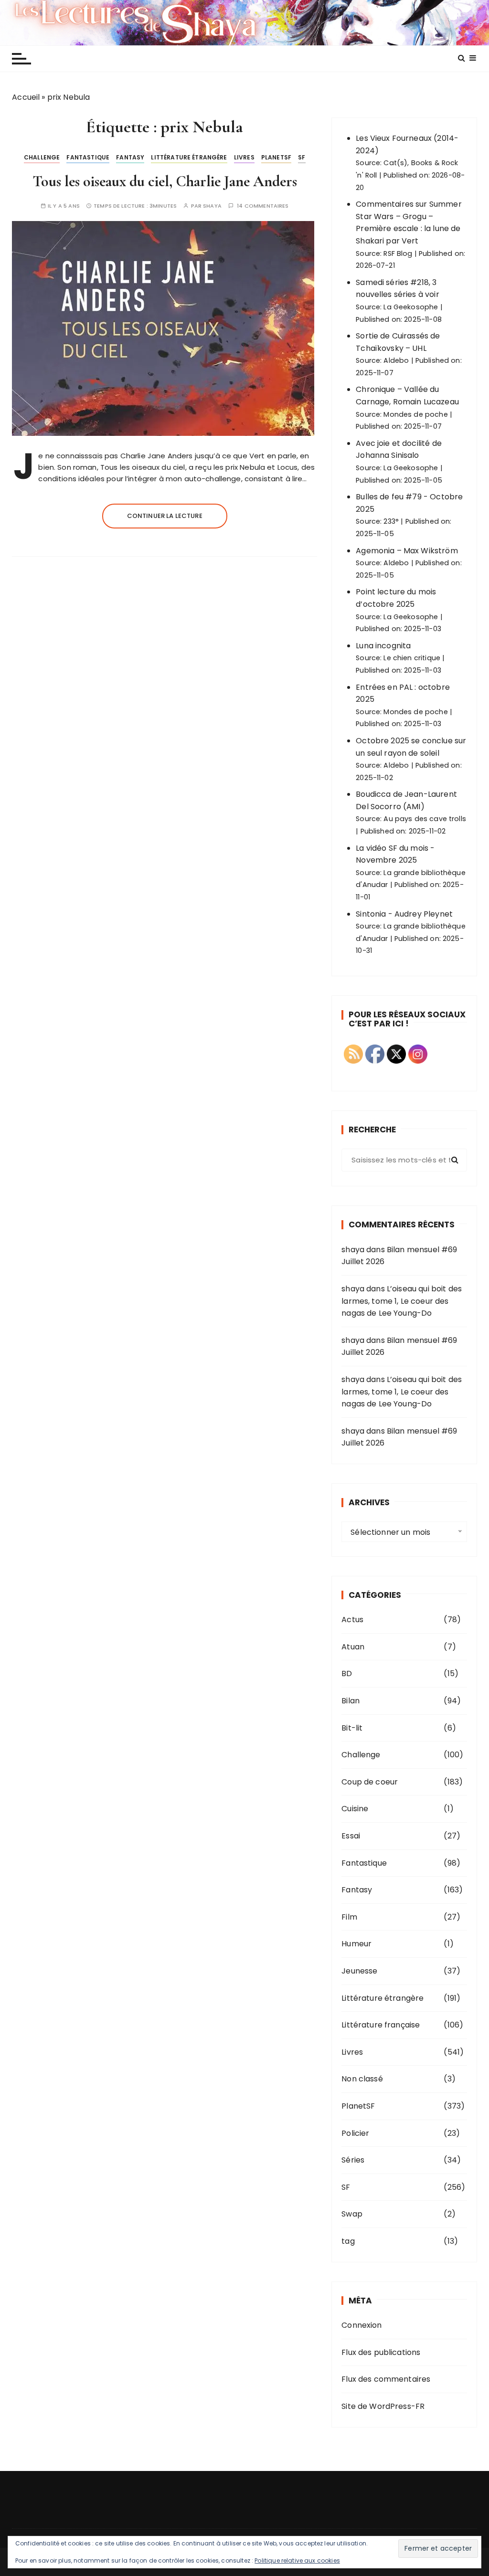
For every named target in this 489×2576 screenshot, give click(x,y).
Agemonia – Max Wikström (407, 551)
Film (349, 1917)
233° (391, 521)
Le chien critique (412, 658)
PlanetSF (276, 157)
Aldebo (396, 360)
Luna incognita (383, 646)
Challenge (42, 157)
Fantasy (130, 157)
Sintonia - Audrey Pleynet (404, 914)
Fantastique (88, 157)
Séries (353, 2160)
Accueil (26, 97)
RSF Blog (398, 253)
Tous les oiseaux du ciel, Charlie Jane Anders (165, 181)
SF (302, 157)
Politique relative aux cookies (297, 2560)
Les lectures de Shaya (244, 22)
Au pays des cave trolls (425, 819)
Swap (352, 2214)
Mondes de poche (415, 414)
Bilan (351, 1701)
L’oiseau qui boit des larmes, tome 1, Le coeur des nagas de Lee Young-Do (402, 1301)
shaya (212, 206)
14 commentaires (263, 206)
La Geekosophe (411, 307)
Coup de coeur (370, 1782)
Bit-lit (352, 1728)
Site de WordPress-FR (383, 2406)
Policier (355, 2133)
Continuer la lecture (165, 516)
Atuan (353, 1647)
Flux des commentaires (386, 2379)
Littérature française (381, 2025)
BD (347, 1673)
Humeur (356, 1944)
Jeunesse (359, 1971)
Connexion (361, 2325)
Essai (351, 1836)
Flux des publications (381, 2352)
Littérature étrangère (189, 157)
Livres (244, 157)
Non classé (362, 2079)
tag (348, 2241)
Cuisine (355, 1809)
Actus (352, 1620)
